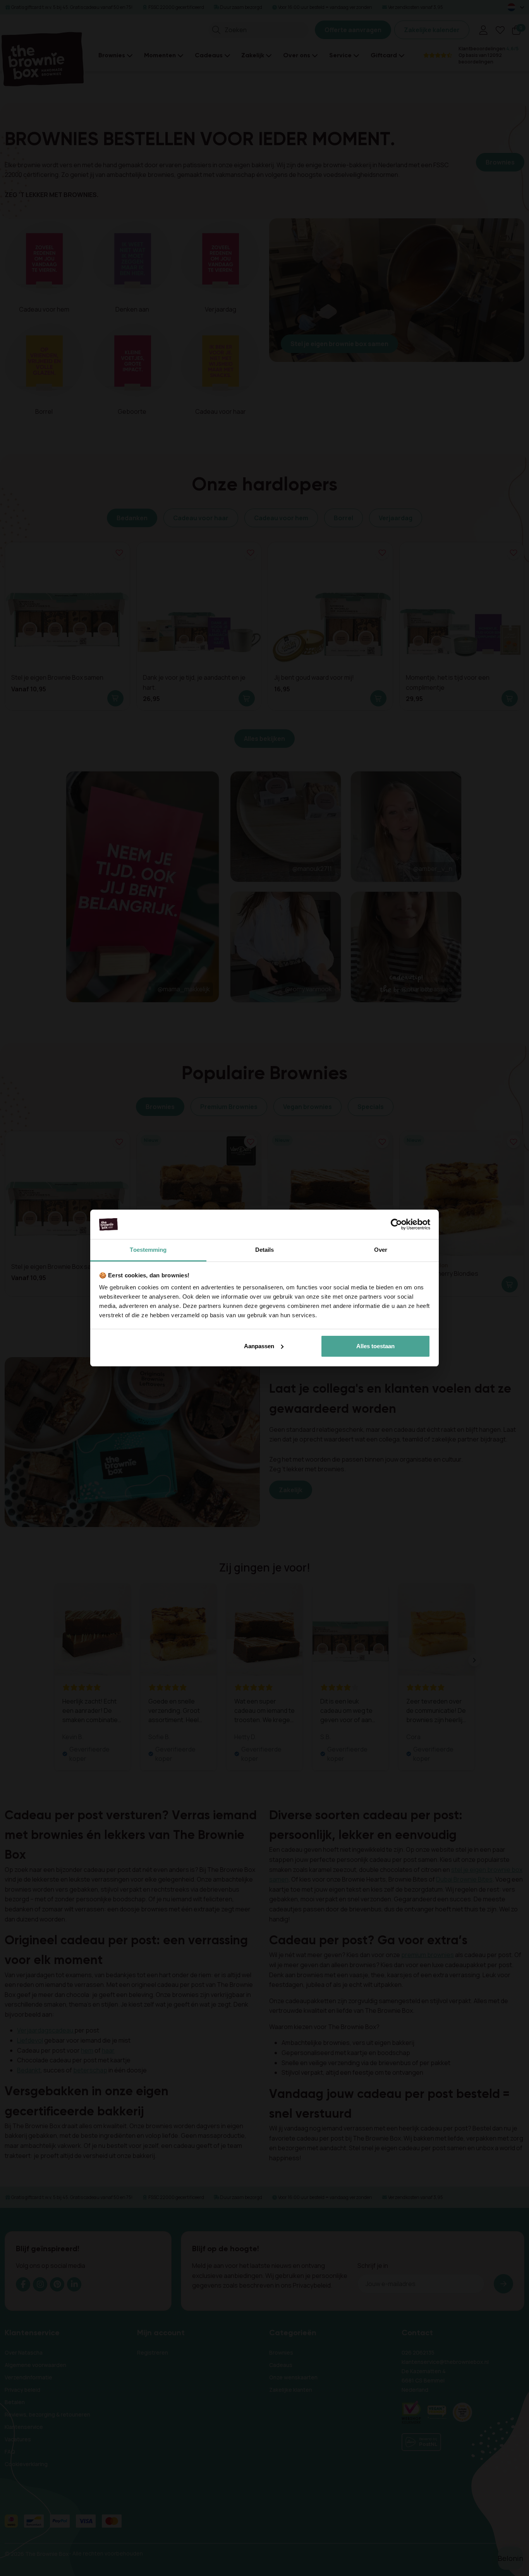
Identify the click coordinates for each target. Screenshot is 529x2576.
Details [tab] (265, 1250)
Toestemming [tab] (148, 1250)
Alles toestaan (375, 1346)
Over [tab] (381, 1250)
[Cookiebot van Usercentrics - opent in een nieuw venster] (396, 1224)
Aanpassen (259, 1346)
